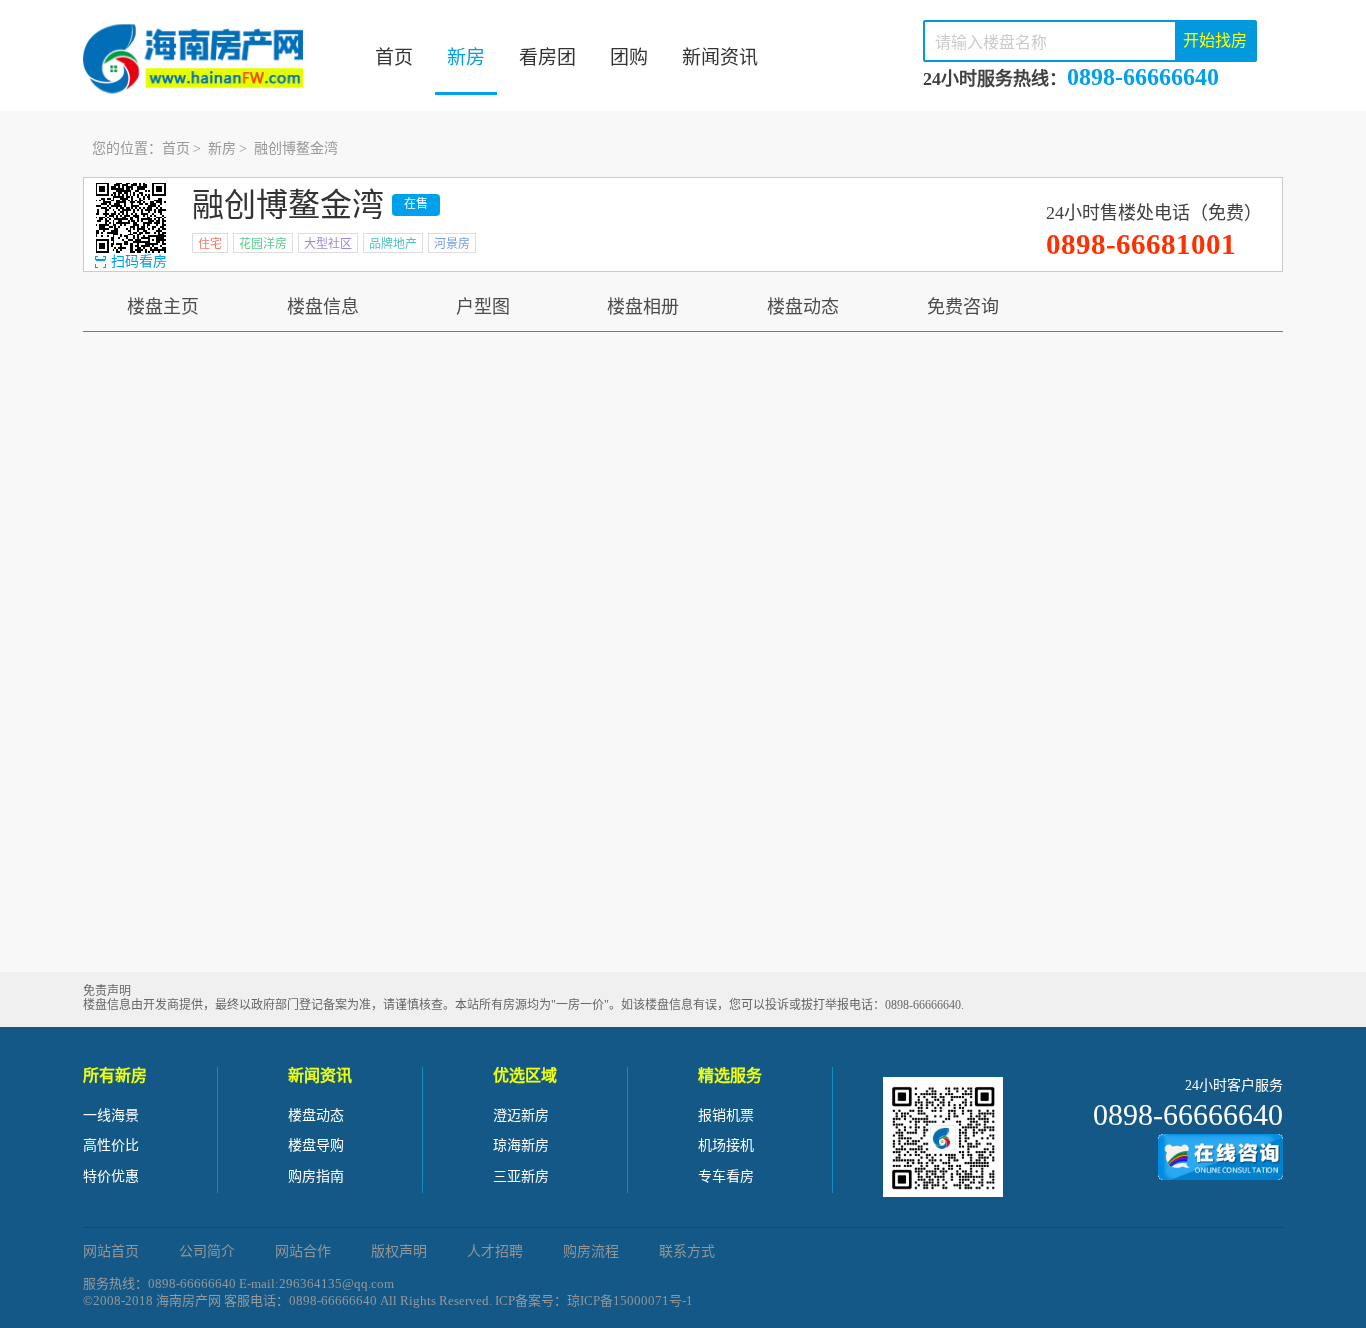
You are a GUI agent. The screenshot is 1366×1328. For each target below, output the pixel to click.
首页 (394, 57)
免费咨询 (963, 307)
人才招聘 (495, 1251)
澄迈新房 (521, 1115)
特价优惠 (111, 1176)
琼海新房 (521, 1145)
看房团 (547, 57)
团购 (629, 57)
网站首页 (111, 1251)
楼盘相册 (643, 307)
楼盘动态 (803, 307)
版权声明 (399, 1251)
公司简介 (207, 1251)
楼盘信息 (323, 307)
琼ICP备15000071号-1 (630, 1300)
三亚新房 (521, 1176)
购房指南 (316, 1176)
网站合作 (303, 1251)
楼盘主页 (163, 307)
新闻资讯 (720, 57)
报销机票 (726, 1115)
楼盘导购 (316, 1145)
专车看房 (726, 1176)
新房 (466, 57)
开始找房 (1215, 40)
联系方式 (687, 1251)
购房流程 (591, 1251)
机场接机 (726, 1145)
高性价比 (111, 1145)
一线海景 (111, 1115)
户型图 (483, 307)
